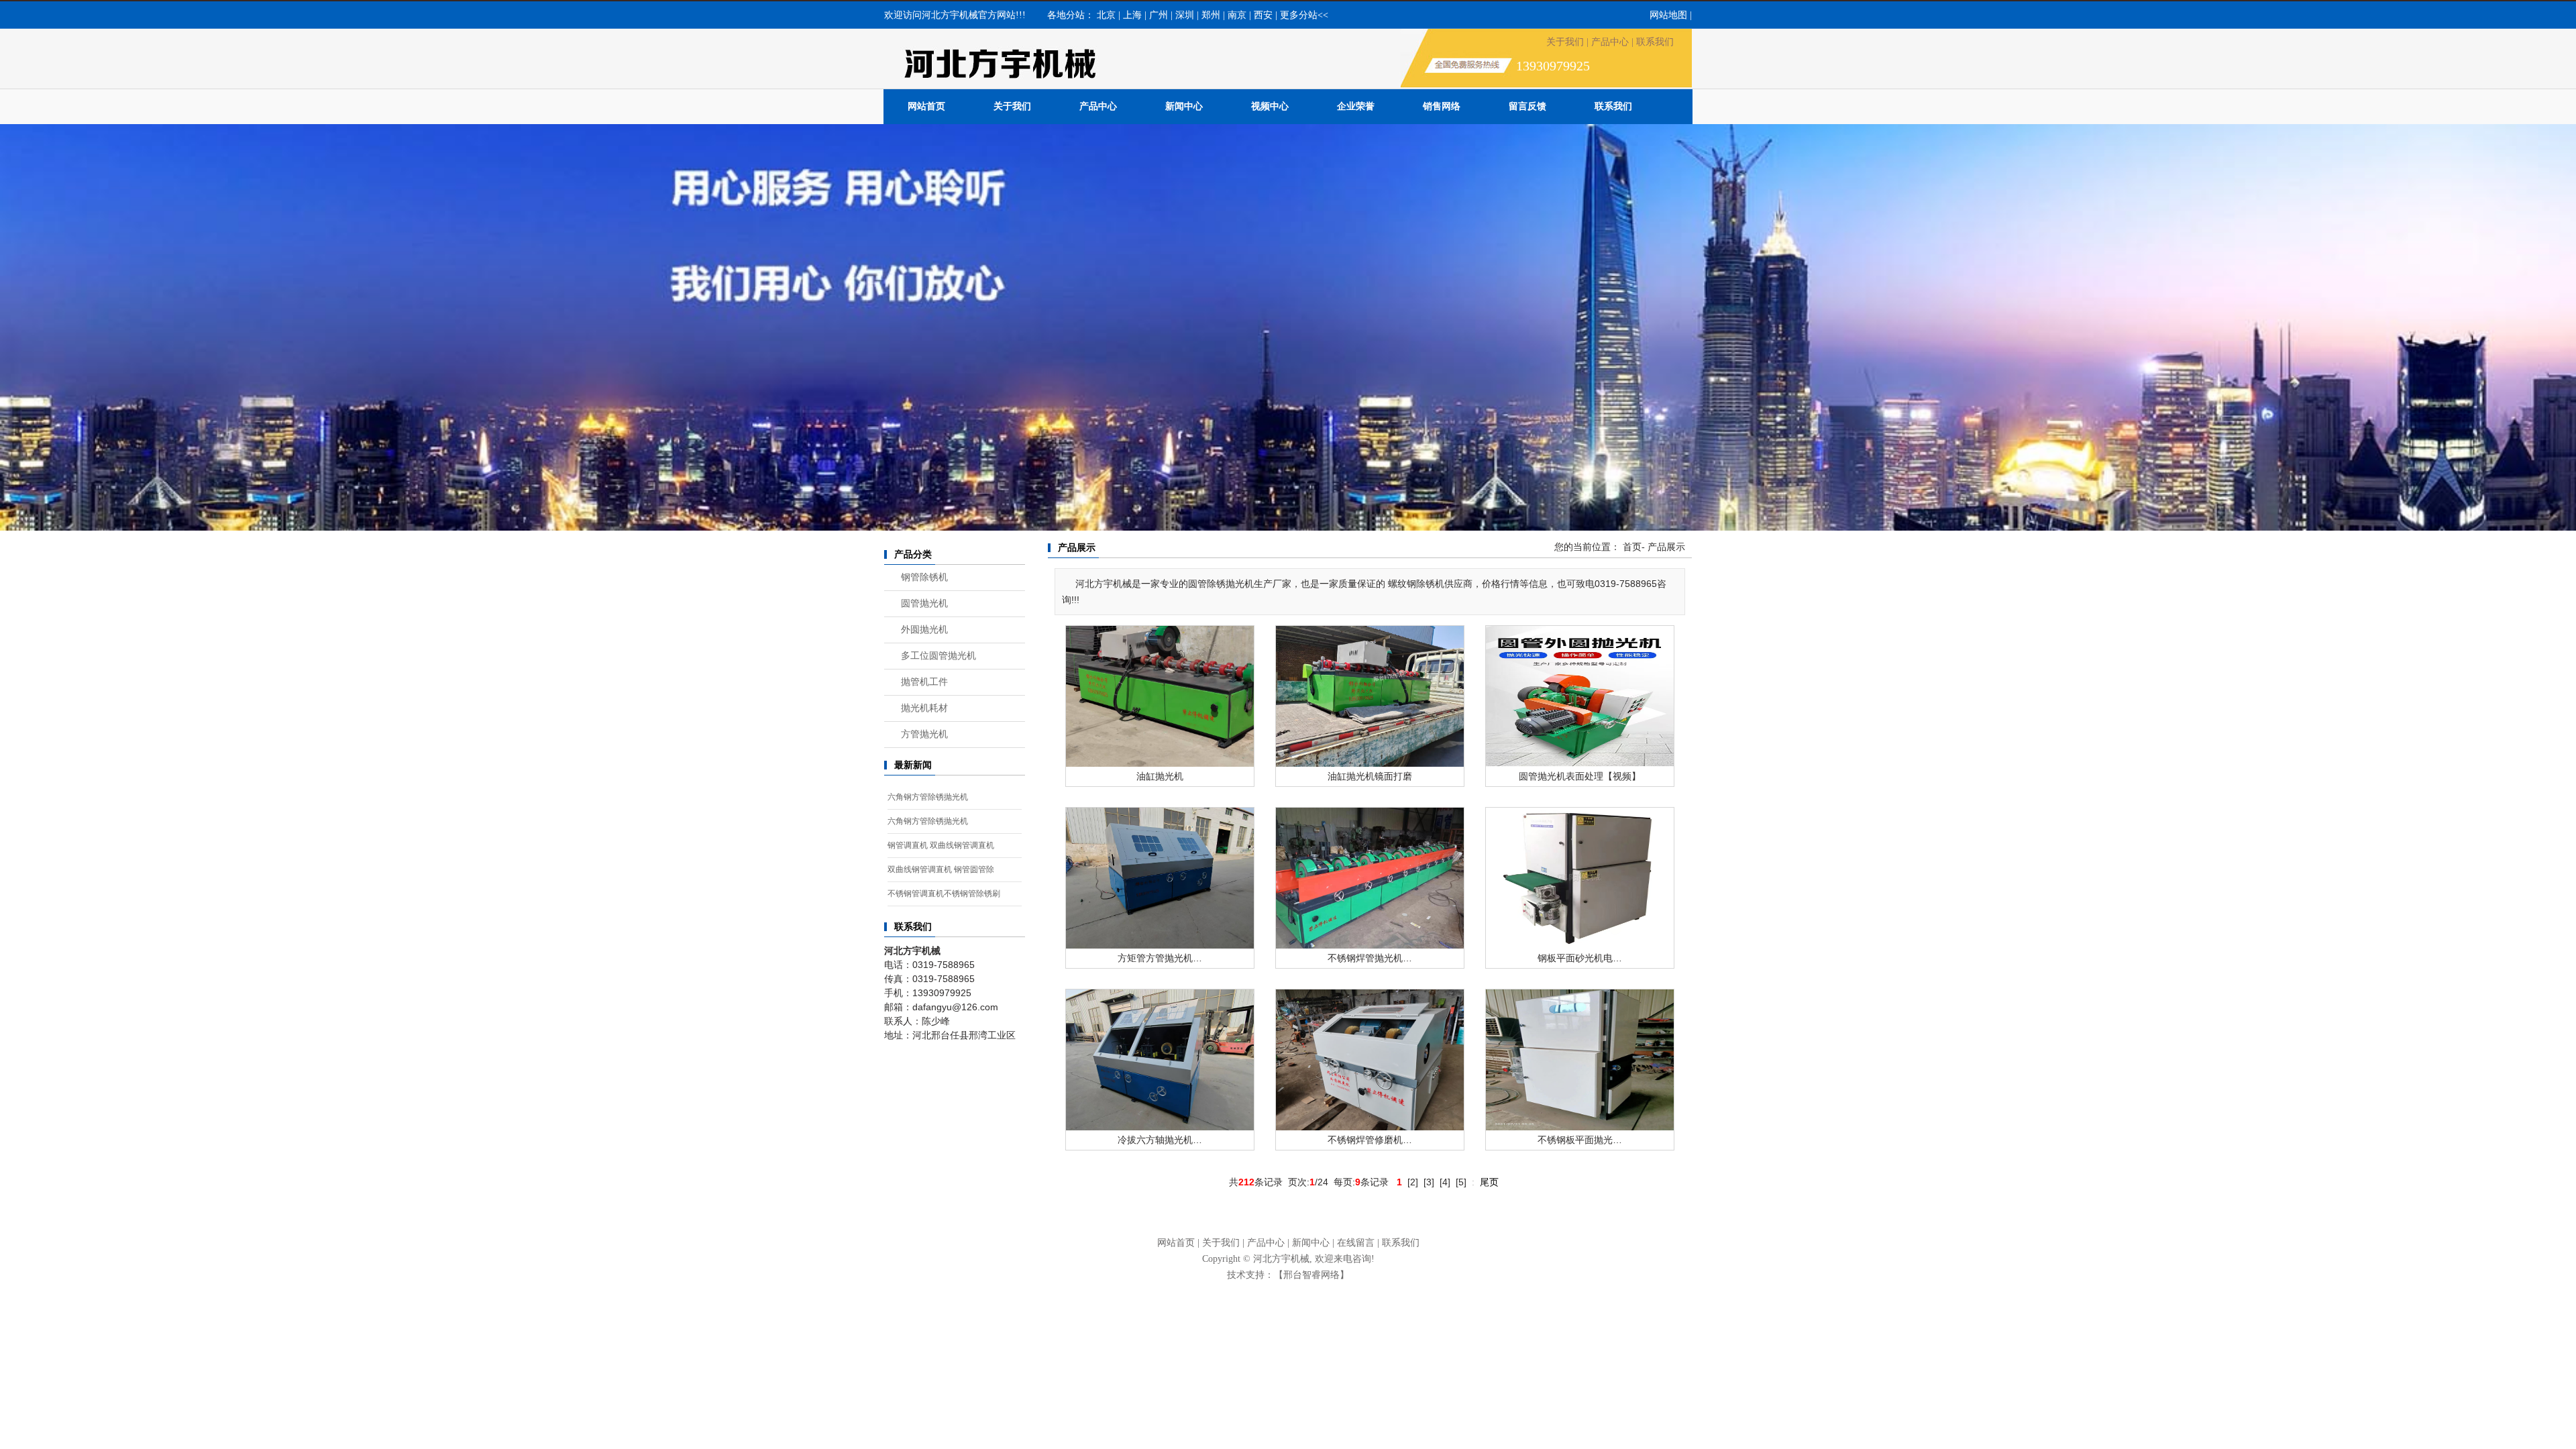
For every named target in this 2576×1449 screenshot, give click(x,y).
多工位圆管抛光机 (938, 656)
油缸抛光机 (1160, 776)
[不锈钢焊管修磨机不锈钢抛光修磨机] (1370, 1059)
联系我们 (1655, 42)
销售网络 (1442, 106)
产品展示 (1666, 547)
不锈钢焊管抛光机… (1370, 958)
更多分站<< (1304, 15)
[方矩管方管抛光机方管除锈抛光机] (1160, 877)
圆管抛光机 (924, 603)
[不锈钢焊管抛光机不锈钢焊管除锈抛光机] (1370, 877)
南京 (1237, 15)
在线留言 (1356, 1243)
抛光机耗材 (924, 708)
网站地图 (1668, 15)
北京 (1106, 15)
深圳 (1185, 15)
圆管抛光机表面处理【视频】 (1580, 776)
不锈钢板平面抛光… (1580, 1140)
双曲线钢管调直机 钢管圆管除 (941, 869)
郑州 (1211, 15)
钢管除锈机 (924, 577)
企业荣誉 (1356, 106)
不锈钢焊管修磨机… (1370, 1140)
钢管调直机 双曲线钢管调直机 (941, 845)
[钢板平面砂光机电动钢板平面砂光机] (1580, 877)
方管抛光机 (924, 734)
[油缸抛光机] (1160, 696)
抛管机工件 (924, 682)
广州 (1159, 15)
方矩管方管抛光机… (1160, 958)
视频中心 (1270, 106)
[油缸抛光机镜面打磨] (1370, 696)
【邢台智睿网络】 (1311, 1275)
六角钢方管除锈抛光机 (928, 797)
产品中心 (1610, 42)
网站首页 (926, 106)
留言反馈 (1527, 106)
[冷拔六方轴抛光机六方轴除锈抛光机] (1160, 1059)
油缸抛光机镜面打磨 (1370, 776)
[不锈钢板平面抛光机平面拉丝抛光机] (1580, 1059)
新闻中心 (1184, 106)
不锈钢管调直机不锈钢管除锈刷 (944, 894)
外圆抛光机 (924, 630)
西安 (1263, 15)
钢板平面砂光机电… (1580, 958)
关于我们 (1565, 42)
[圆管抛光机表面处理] (1580, 696)
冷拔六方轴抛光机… (1160, 1140)
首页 (1632, 547)
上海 (1132, 15)
